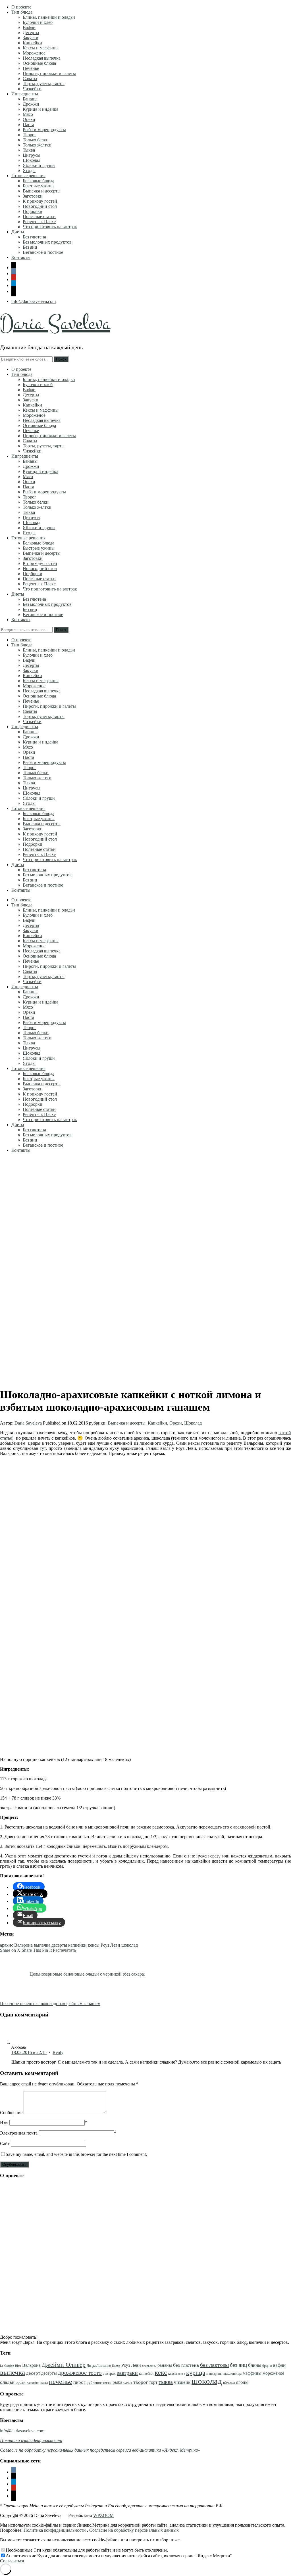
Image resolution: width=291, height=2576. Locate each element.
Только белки (36, 140)
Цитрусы (32, 155)
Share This (31, 1950)
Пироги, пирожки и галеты (49, 73)
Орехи (29, 119)
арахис (7, 1945)
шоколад (130, 1945)
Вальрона (23, 1945)
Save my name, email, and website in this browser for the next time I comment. (76, 2154)
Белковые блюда (39, 181)
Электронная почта (19, 2133)
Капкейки (32, 43)
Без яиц (30, 247)
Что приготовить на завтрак (50, 227)
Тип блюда (22, 12)
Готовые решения (28, 176)
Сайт (5, 2143)
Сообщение (11, 2113)
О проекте (21, 7)
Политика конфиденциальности (55, 2530)
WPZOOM (103, 2515)
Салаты (30, 78)
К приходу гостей (40, 201)
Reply (58, 2052)
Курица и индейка (40, 109)
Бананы (30, 99)
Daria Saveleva (55, 323)
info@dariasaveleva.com (34, 301)
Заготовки (33, 196)
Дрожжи (31, 104)
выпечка (42, 1945)
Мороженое (34, 53)
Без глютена (34, 237)
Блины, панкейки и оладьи (49, 17)
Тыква (29, 150)
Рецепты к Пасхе (39, 222)
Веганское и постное (43, 252)
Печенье (31, 68)
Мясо (28, 114)
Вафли (29, 27)
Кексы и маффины (41, 48)
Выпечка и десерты (42, 191)
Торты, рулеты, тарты (44, 84)
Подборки (33, 211)
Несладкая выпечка (42, 58)
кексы (94, 1945)
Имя (4, 2122)
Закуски (31, 38)
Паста (28, 124)
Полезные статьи (39, 216)
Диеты (18, 232)
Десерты (31, 33)
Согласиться (12, 2561)
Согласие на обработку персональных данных (134, 2530)
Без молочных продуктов (47, 242)
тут (43, 1448)
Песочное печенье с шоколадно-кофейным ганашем (50, 2004)
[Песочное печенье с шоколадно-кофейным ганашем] (116, 2004)
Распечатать (65, 1950)
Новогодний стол (40, 206)
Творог (30, 135)
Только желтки (37, 145)
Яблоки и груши (39, 165)
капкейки (77, 1945)
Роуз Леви (110, 1945)
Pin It (47, 1950)
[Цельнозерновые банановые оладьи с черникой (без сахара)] (14, 1974)
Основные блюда (39, 63)
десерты (59, 1945)
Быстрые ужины (39, 186)
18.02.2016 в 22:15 (29, 2052)
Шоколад (32, 160)
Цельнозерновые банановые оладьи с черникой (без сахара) (87, 1974)
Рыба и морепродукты (44, 130)
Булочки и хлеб (38, 22)
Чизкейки (32, 89)
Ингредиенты (25, 94)
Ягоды (29, 170)
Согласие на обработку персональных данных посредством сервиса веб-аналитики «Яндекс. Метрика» (100, 2450)
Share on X (10, 1950)
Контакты (21, 257)
